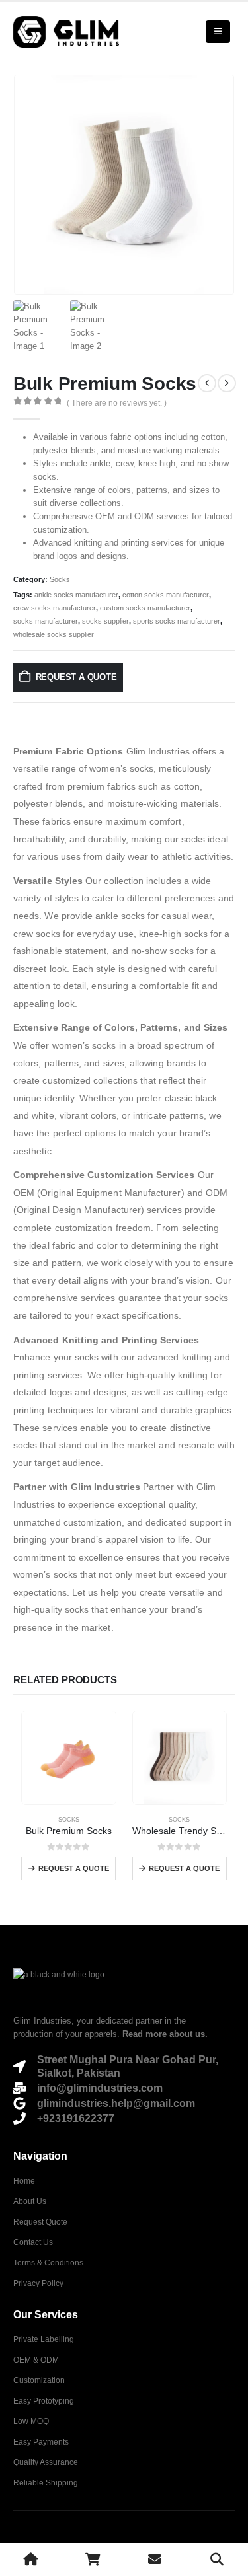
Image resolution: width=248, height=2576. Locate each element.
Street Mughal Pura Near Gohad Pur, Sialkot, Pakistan (128, 2066)
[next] (227, 383)
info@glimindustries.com (100, 2088)
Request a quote (76, 677)
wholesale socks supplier (54, 634)
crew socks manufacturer (55, 608)
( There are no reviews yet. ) (117, 403)
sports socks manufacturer (177, 621)
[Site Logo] (66, 32)
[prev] (207, 383)
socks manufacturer (46, 621)
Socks (60, 579)
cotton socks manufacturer (166, 595)
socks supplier (105, 621)
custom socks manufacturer (145, 608)
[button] (218, 32)
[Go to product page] (69, 1758)
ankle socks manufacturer (76, 595)
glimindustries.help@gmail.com (116, 2103)
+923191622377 (76, 2118)
